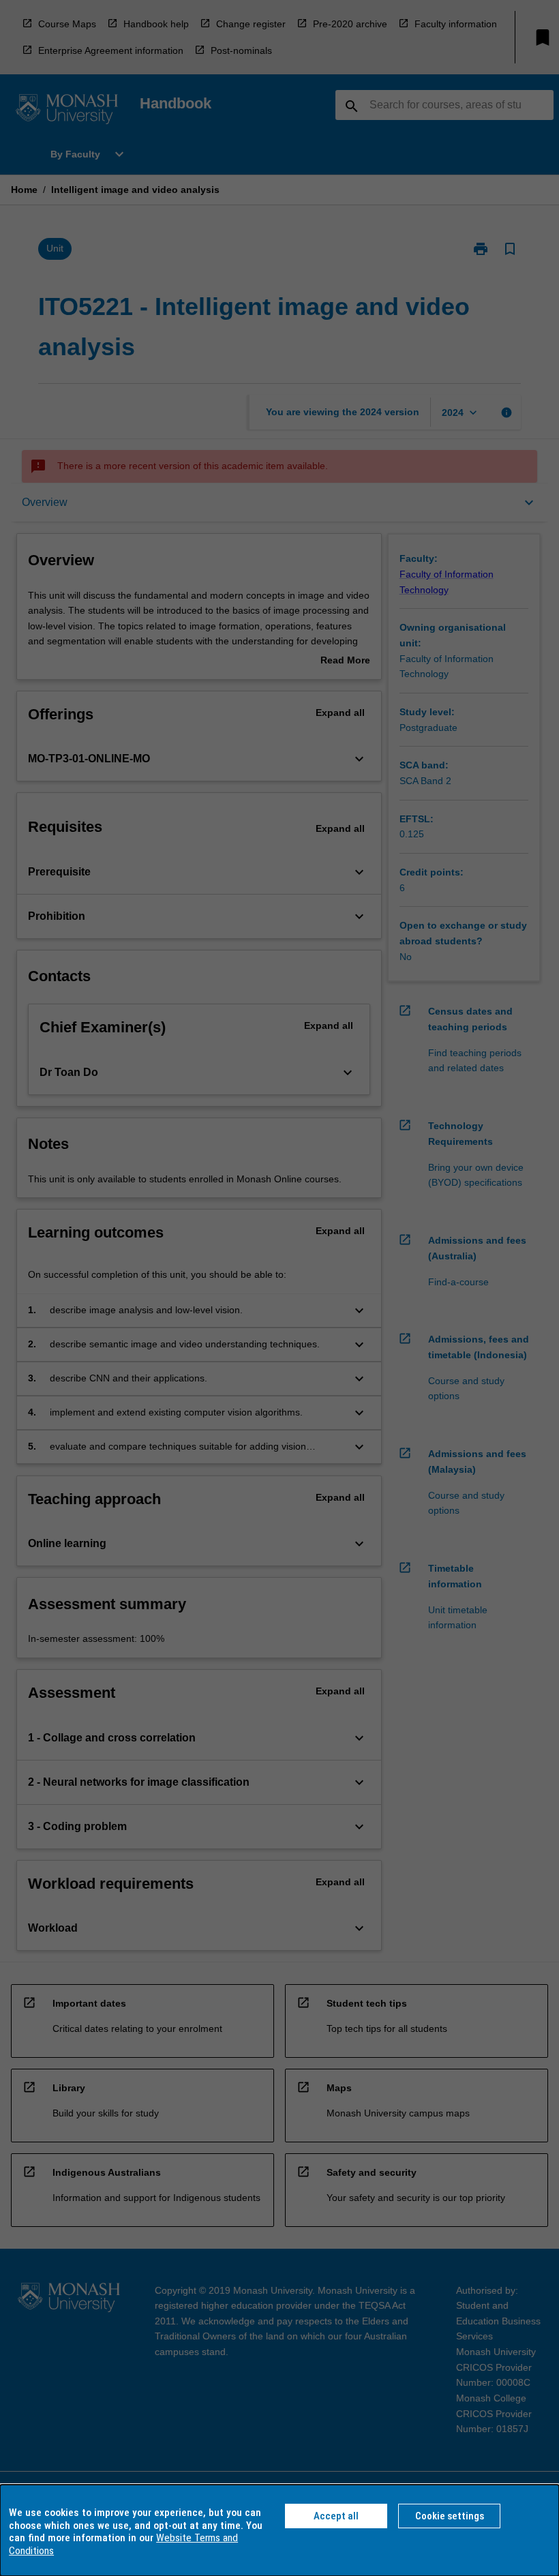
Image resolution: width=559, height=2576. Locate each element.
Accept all (336, 2516)
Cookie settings (450, 2516)
